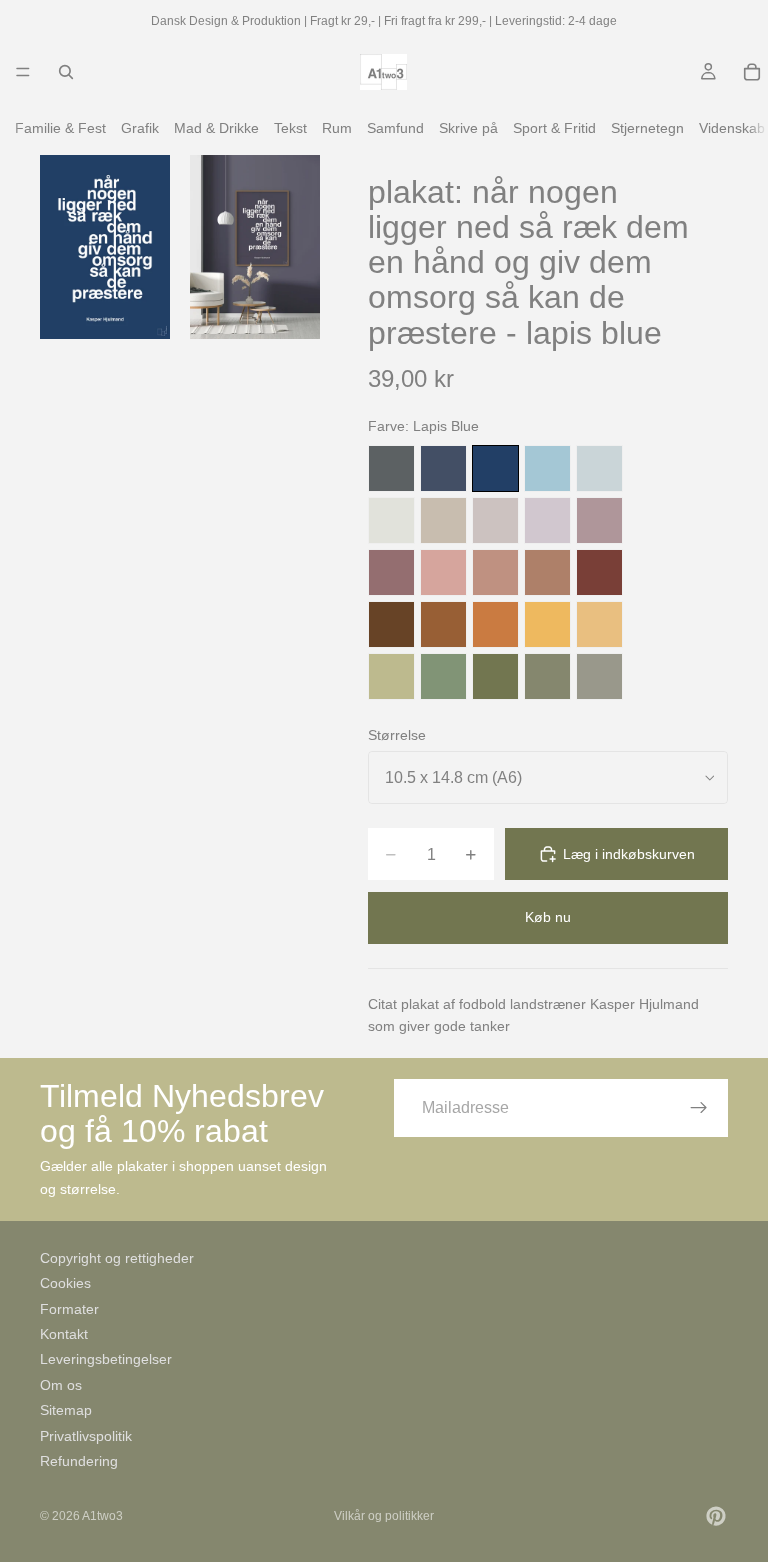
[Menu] (23, 72)
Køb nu (548, 917)
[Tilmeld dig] (699, 1108)
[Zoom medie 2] (255, 247)
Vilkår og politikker (384, 1516)
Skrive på (468, 128)
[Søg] (66, 72)
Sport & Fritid (554, 128)
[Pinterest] (716, 1516)
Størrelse (397, 735)
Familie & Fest (60, 128)
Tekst (290, 128)
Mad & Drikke (216, 128)
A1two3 (102, 1516)
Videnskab (732, 128)
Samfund (395, 128)
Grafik (140, 128)
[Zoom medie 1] (105, 247)
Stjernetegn (647, 128)
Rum (337, 128)
